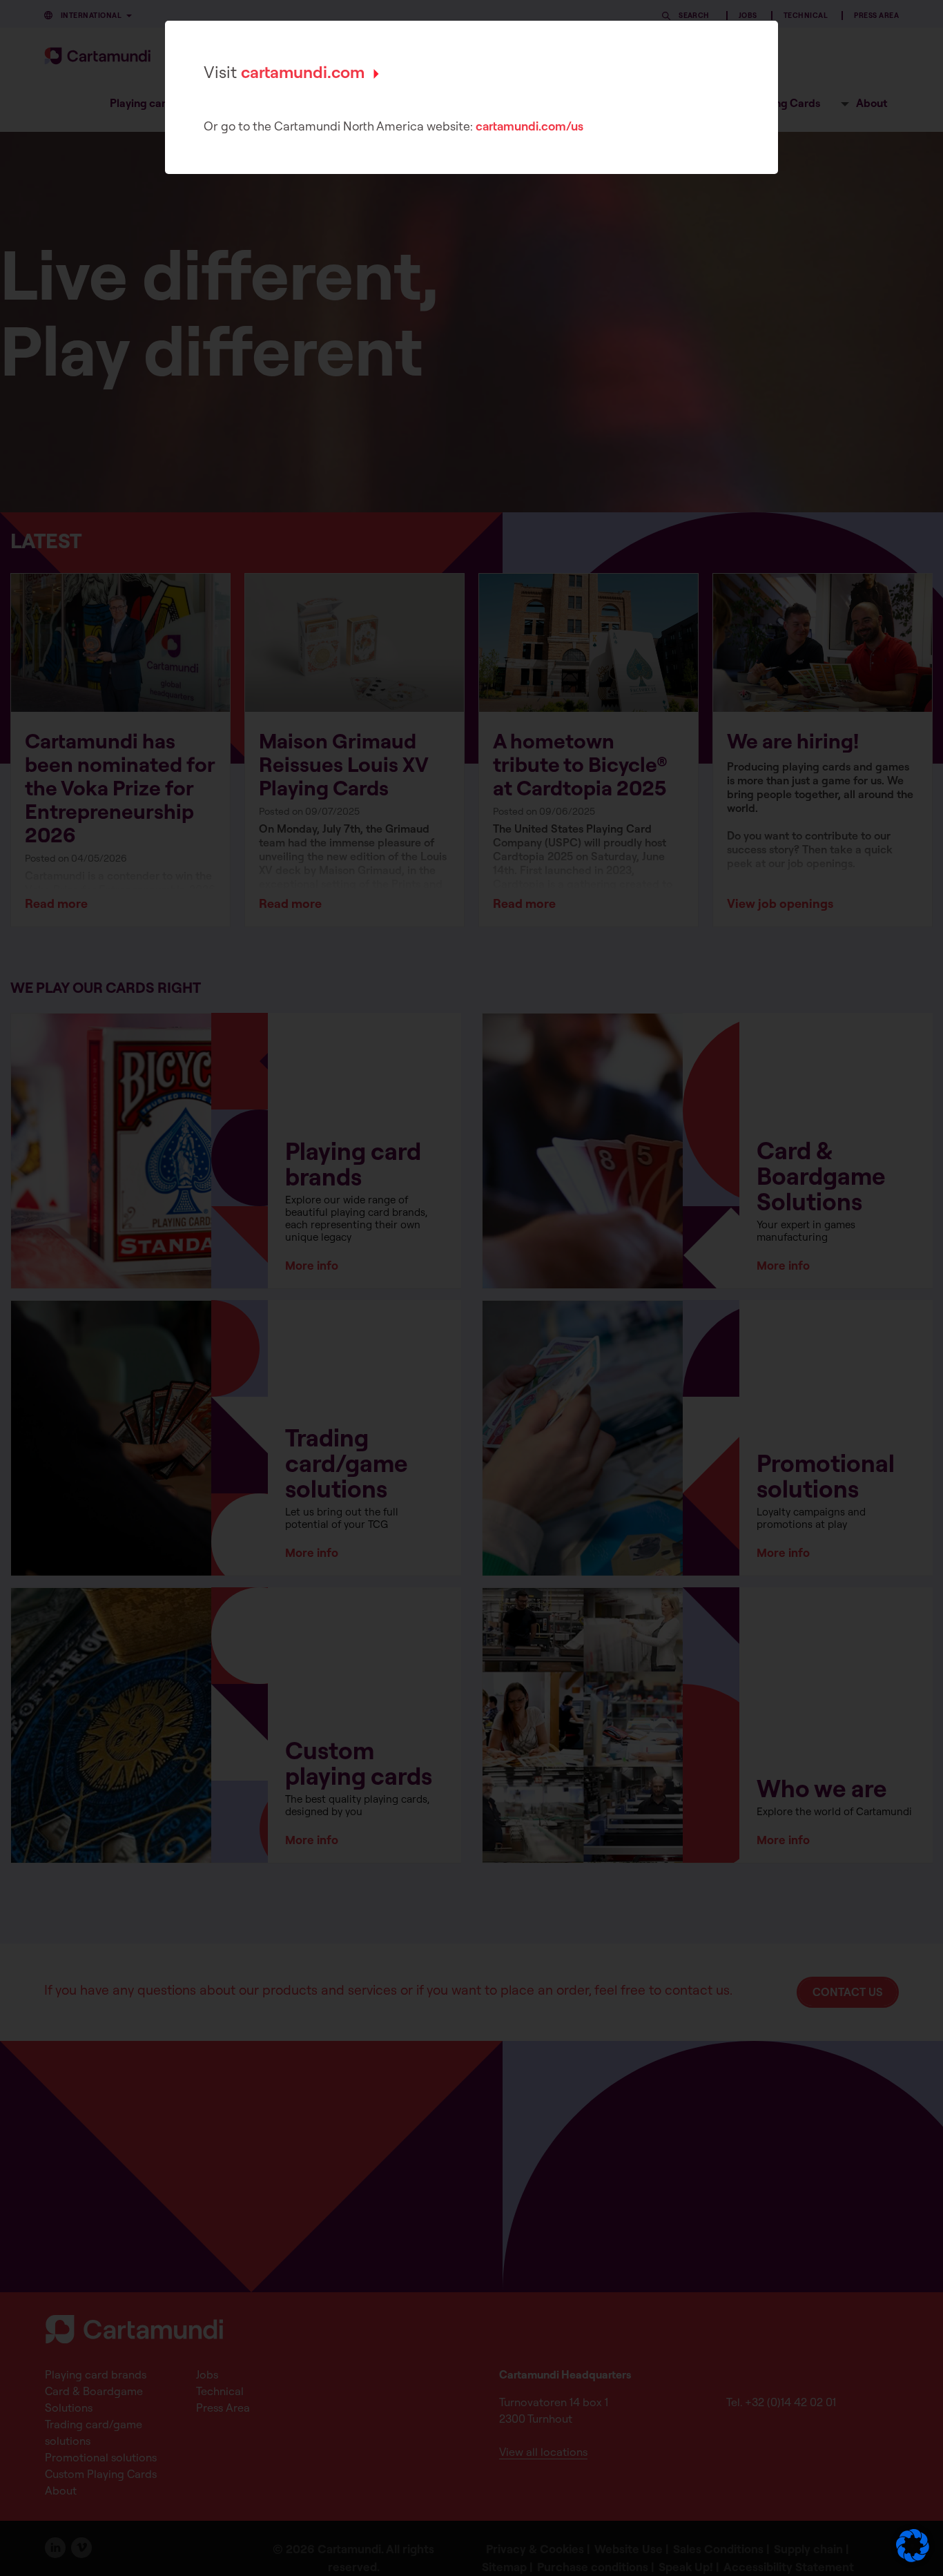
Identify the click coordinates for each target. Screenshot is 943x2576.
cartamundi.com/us (529, 126)
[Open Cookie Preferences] (913, 2558)
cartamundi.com (303, 72)
